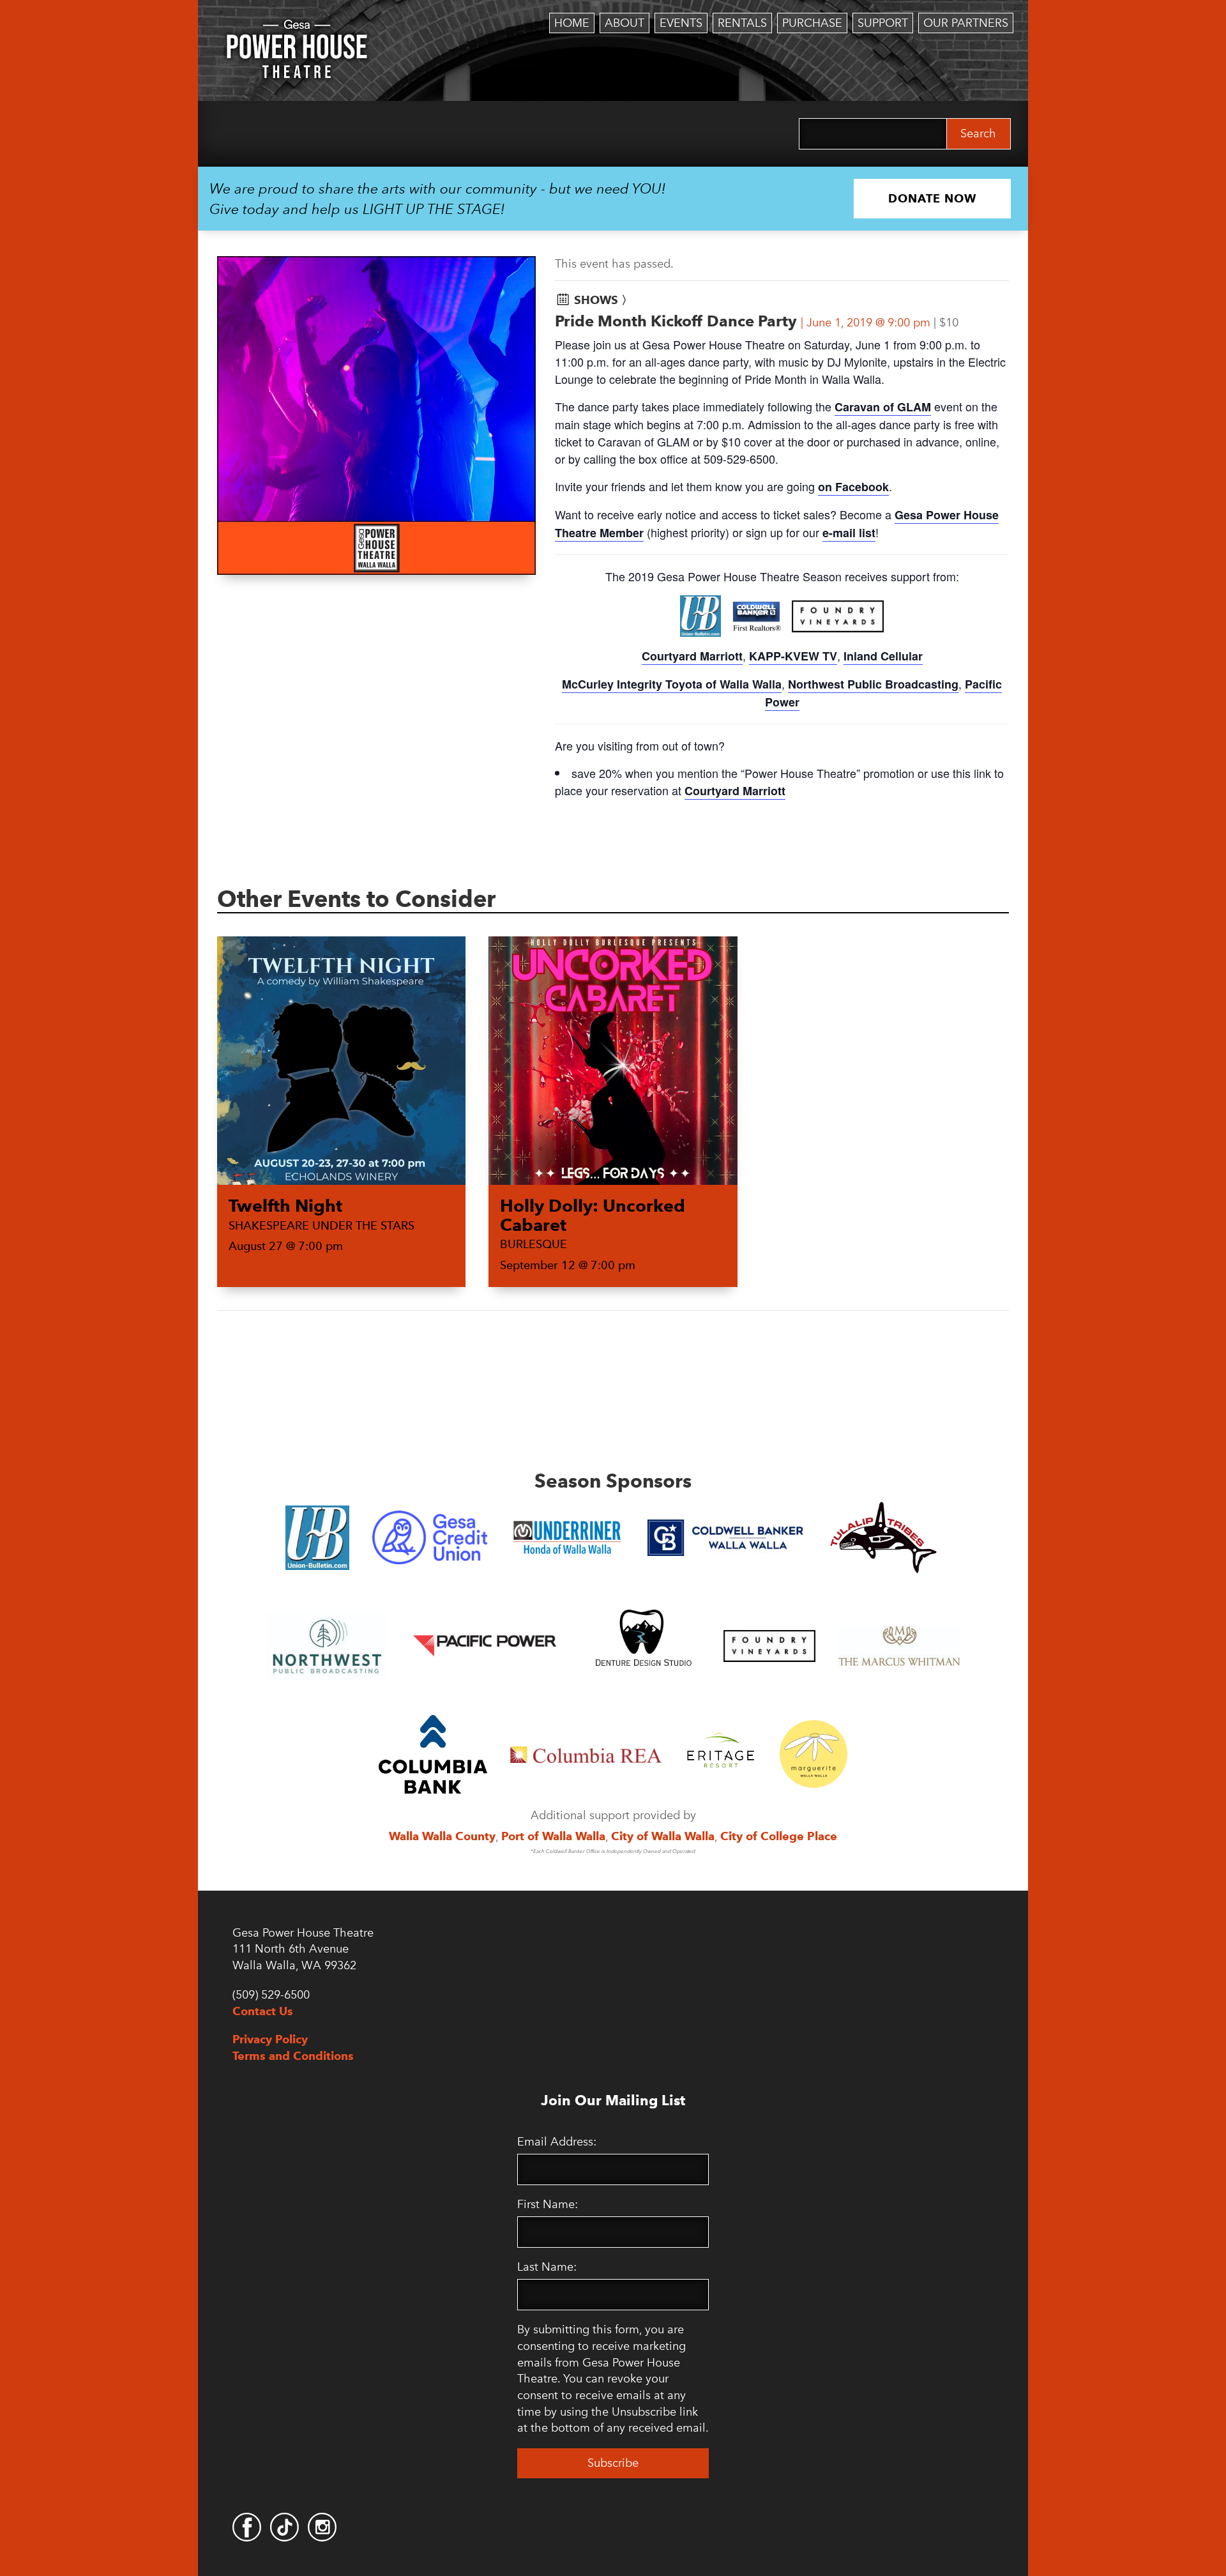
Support (883, 23)
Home (572, 23)
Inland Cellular (883, 656)
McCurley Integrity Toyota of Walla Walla (672, 684)
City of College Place (779, 1836)
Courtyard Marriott (692, 656)
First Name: (548, 2204)
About (624, 23)
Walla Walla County (442, 1836)
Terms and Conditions (293, 2056)
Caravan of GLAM (883, 407)
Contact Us (263, 2011)
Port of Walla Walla (553, 1836)
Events (681, 23)
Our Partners (966, 23)
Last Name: (547, 2267)
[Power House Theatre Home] (297, 29)
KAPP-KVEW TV (793, 656)
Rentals (742, 23)
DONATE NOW (932, 198)
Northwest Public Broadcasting (873, 684)
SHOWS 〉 (603, 300)
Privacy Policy (270, 2039)
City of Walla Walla (663, 1836)
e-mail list (849, 533)
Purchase (812, 23)
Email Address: (557, 2142)
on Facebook (853, 487)
